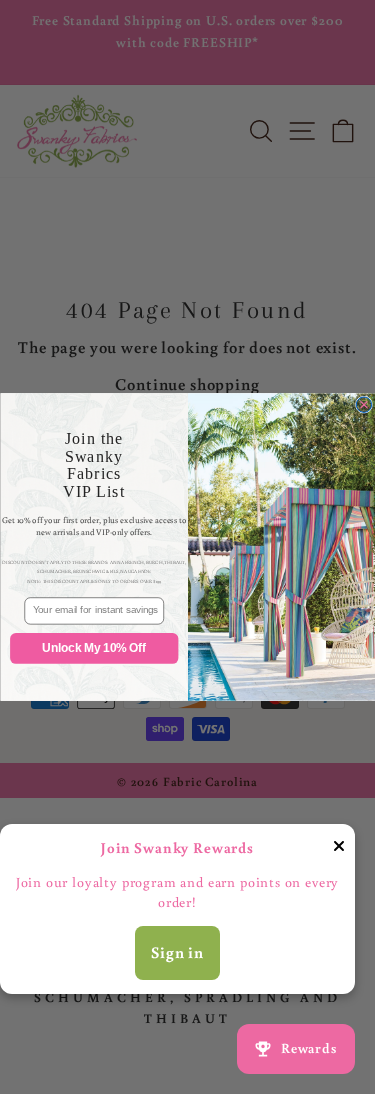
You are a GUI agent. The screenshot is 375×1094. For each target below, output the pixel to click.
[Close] (339, 850)
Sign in (177, 952)
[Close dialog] (363, 404)
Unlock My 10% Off (94, 648)
